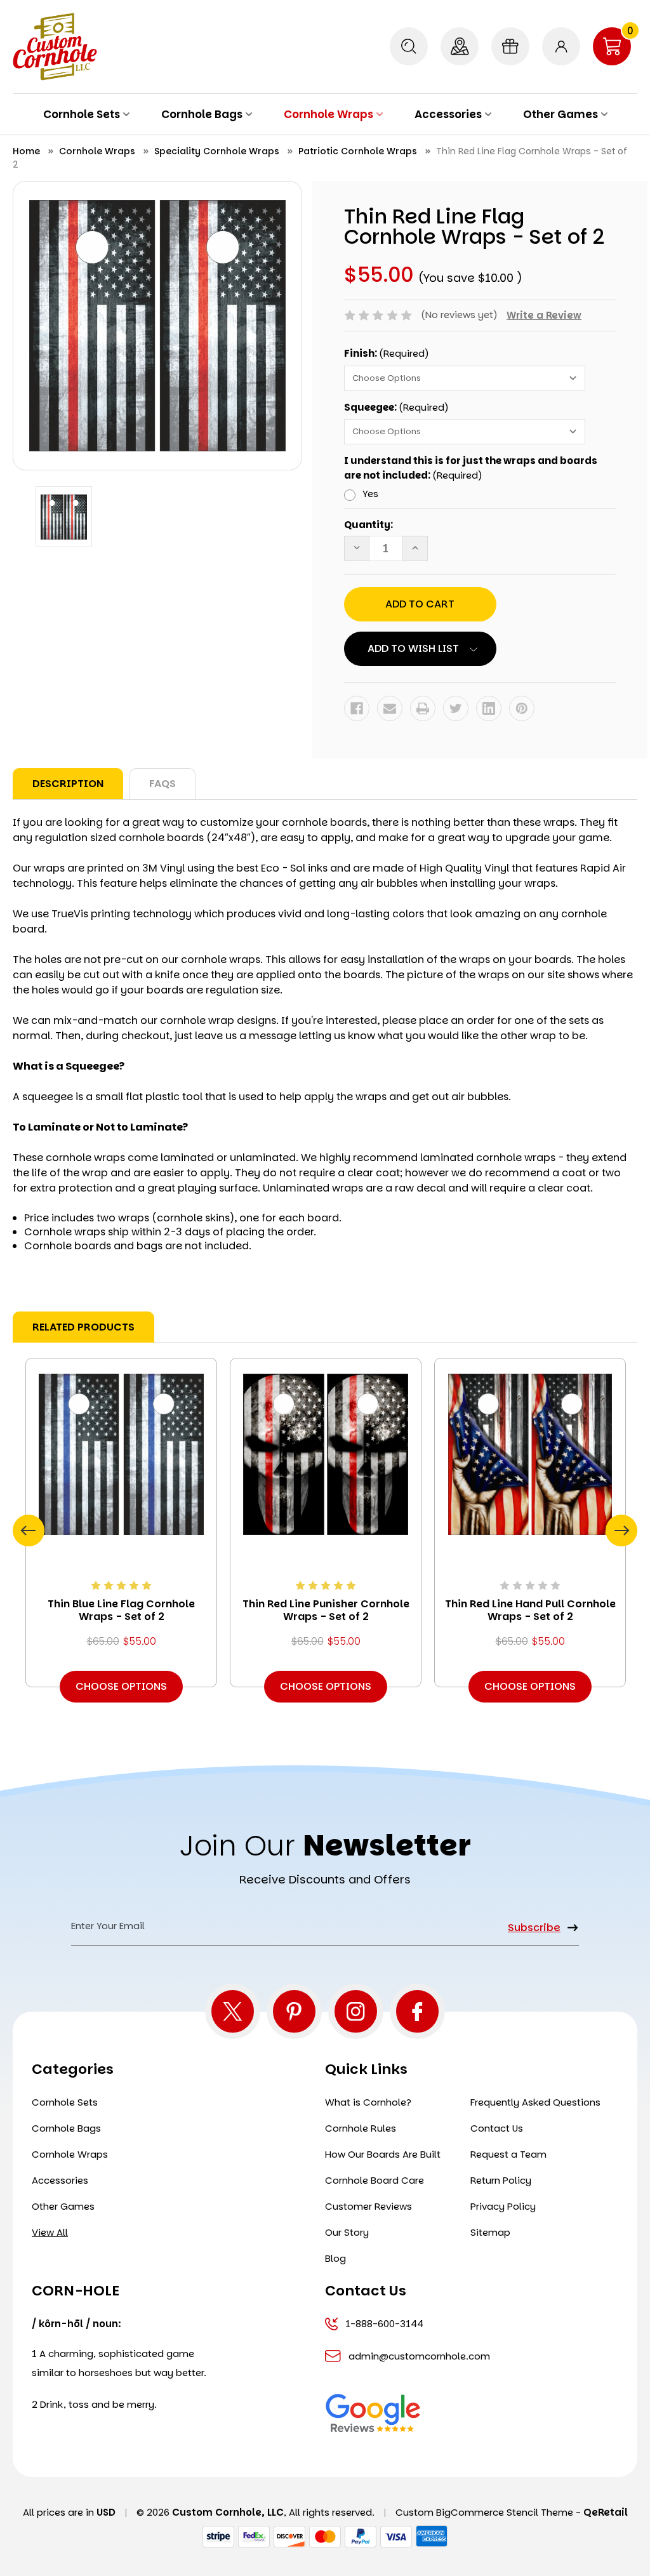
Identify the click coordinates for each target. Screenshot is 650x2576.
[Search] (409, 46)
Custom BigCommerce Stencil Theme (484, 2512)
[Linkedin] (489, 708)
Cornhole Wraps (328, 114)
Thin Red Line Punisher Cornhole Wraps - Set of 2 (326, 1610)
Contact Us (497, 2128)
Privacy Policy (503, 2206)
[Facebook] (357, 708)
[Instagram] (356, 2011)
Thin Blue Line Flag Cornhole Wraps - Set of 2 (121, 1610)
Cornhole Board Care (375, 2180)
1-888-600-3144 (384, 2324)
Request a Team (508, 2154)
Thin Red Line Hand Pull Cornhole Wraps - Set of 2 (530, 1610)
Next (621, 1530)
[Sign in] (561, 46)
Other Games (560, 114)
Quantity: (368, 525)
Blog (335, 2258)
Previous (29, 1530)
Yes (370, 494)
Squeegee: (396, 407)
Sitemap (490, 2232)
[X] (233, 2011)
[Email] (390, 708)
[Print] (423, 708)
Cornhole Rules (361, 2128)
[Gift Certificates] (510, 46)
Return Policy (501, 2180)
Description (68, 784)
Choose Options (121, 1686)
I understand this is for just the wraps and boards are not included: (471, 468)
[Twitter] (456, 708)
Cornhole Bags (202, 114)
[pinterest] (294, 2011)
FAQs (162, 784)
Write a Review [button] (544, 315)
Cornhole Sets (82, 114)
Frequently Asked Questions (535, 2102)
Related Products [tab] (83, 1327)
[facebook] (417, 2011)
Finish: (387, 353)
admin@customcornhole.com (419, 2356)
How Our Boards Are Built (383, 2154)
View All (50, 2232)
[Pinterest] (522, 708)
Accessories (448, 114)
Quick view (121, 1454)
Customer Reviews (368, 2206)
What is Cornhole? (368, 2102)
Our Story (347, 2232)
